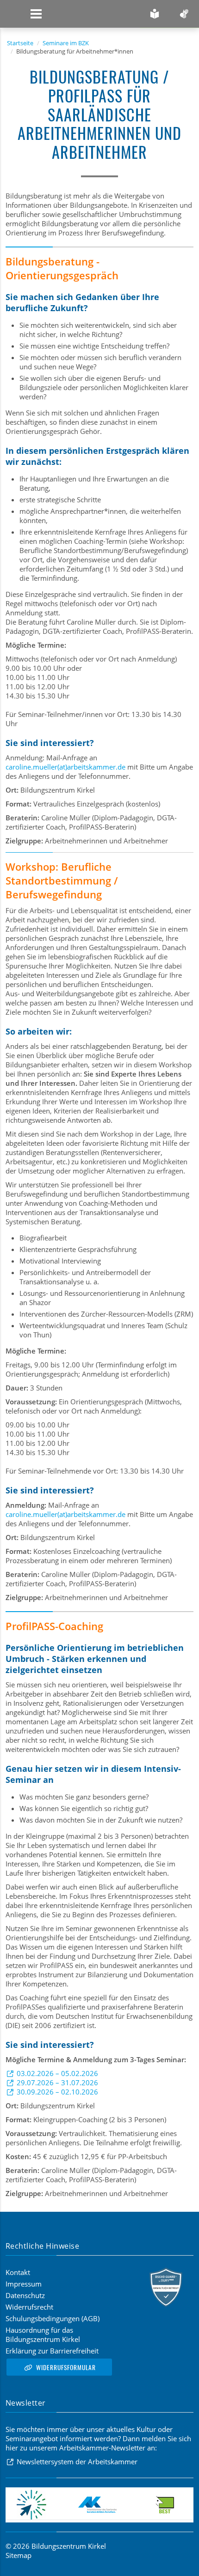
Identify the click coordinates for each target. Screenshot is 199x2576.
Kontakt (18, 2272)
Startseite (20, 43)
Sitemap (19, 2555)
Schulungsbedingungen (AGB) (53, 2318)
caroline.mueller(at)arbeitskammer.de (65, 767)
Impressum (24, 2284)
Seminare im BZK (66, 43)
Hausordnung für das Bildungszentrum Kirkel (43, 2335)
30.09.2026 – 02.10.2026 (57, 2092)
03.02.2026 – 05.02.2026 (57, 2073)
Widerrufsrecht (29, 2307)
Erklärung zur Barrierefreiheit (52, 2351)
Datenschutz (25, 2295)
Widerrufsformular (66, 2367)
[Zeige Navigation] (36, 14)
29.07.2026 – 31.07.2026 (57, 2082)
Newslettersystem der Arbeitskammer (77, 2462)
